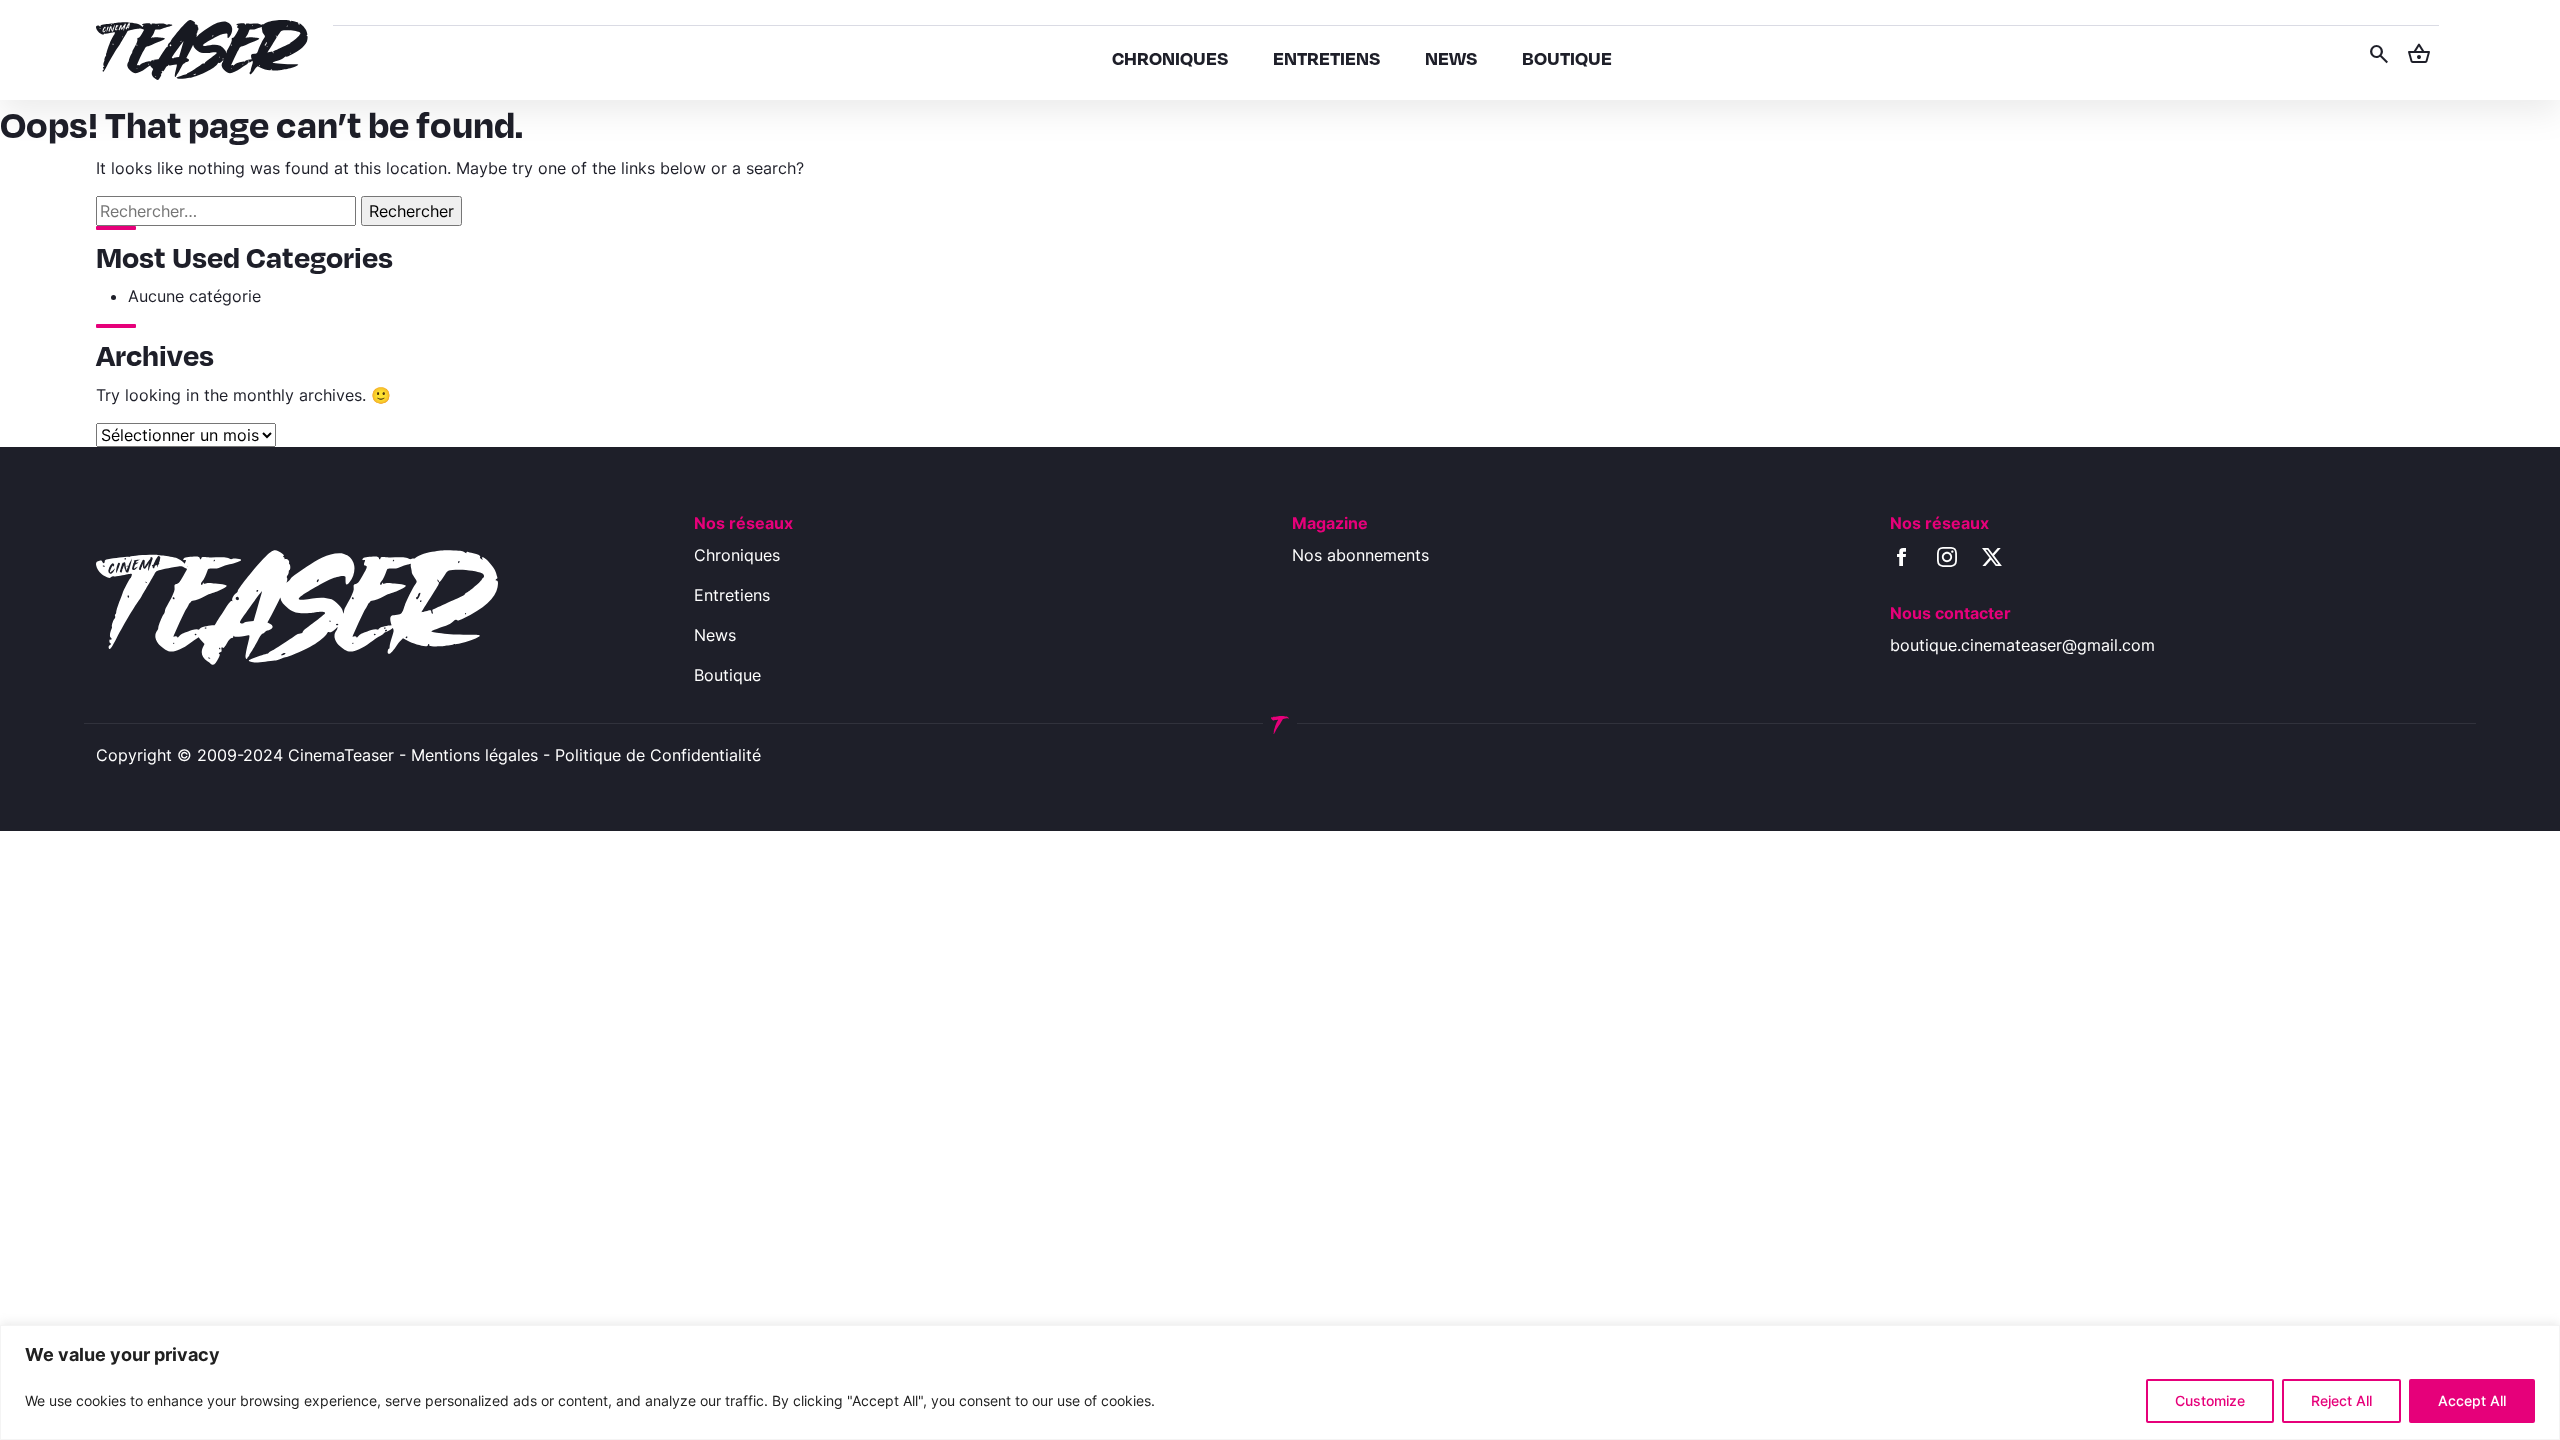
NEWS (1451, 57)
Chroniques (737, 555)
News (715, 635)
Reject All (2341, 1400)
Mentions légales (474, 755)
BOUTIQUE (1567, 57)
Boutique (727, 675)
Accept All (2472, 1400)
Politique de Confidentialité (658, 755)
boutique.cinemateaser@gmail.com (2022, 645)
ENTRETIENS (1326, 57)
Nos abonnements (1360, 555)
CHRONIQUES (1170, 57)
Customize (2210, 1400)
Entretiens (732, 595)
